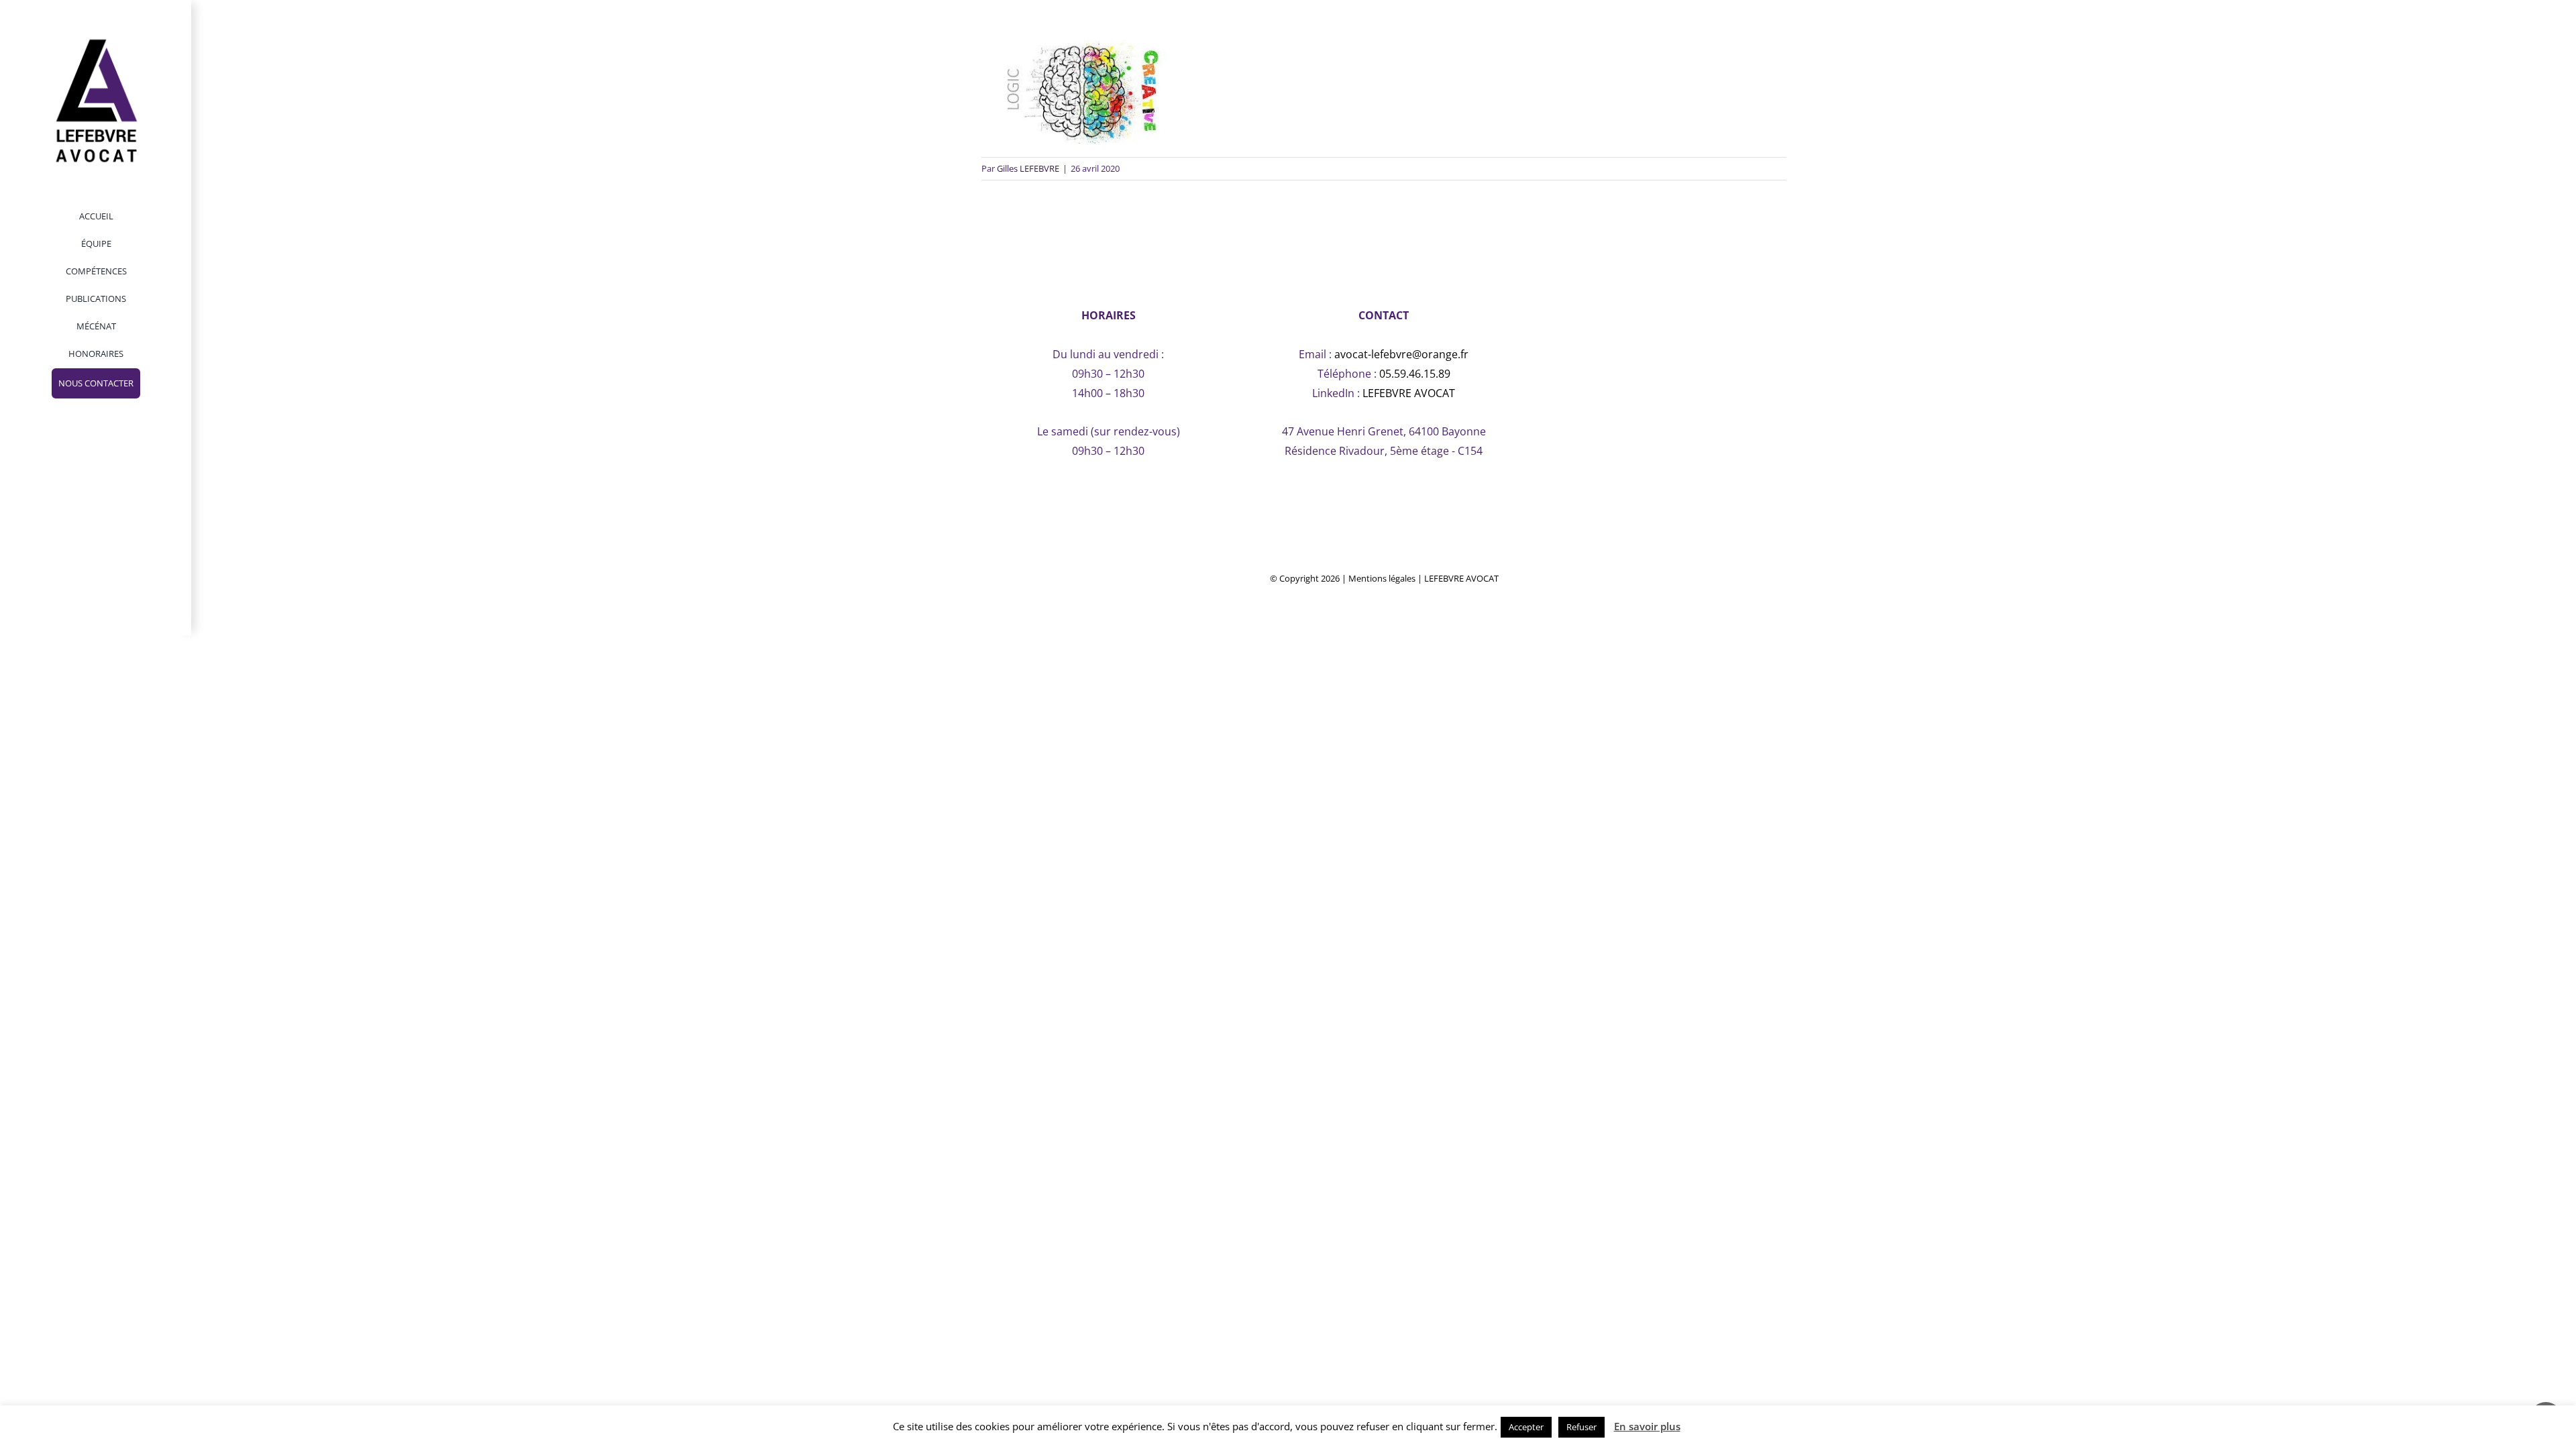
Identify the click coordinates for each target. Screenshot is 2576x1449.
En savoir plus (1647, 1426)
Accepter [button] (1526, 1427)
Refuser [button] (1581, 1427)
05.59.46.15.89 (1415, 374)
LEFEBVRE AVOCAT (1409, 393)
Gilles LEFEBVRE (1028, 168)
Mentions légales (1382, 578)
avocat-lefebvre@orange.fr (1401, 354)
